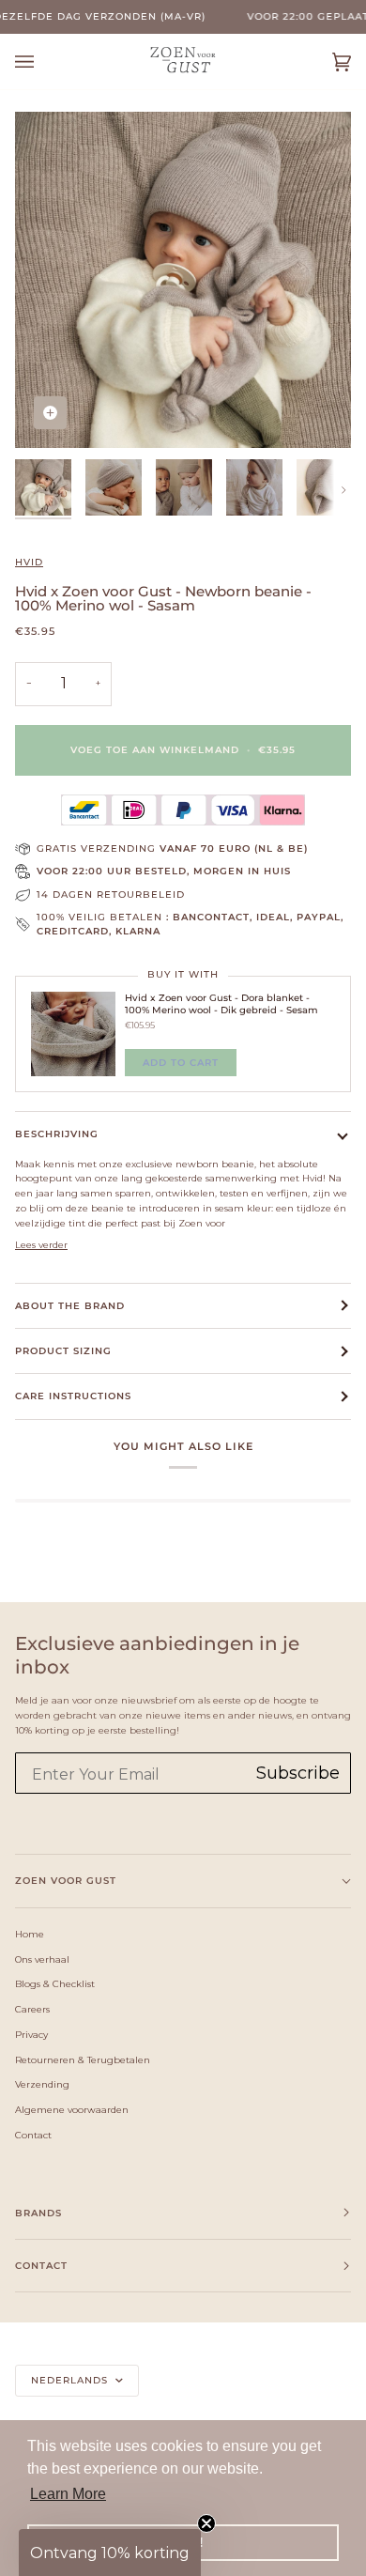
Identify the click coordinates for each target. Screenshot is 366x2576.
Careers (32, 2009)
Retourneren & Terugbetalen (83, 2059)
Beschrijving (57, 1134)
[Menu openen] (43, 62)
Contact (33, 2135)
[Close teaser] (206, 2523)
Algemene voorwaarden (72, 2109)
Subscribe (298, 1773)
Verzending (42, 2084)
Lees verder (41, 1244)
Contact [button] (41, 2266)
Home (30, 1934)
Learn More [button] (68, 2494)
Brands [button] (38, 2213)
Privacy (31, 2034)
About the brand (70, 1306)
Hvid (29, 562)
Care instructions (73, 1396)
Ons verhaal (42, 1959)
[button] (110, 2553)
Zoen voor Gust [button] (66, 1881)
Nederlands (71, 2380)
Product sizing (63, 1351)
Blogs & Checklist (55, 1983)
